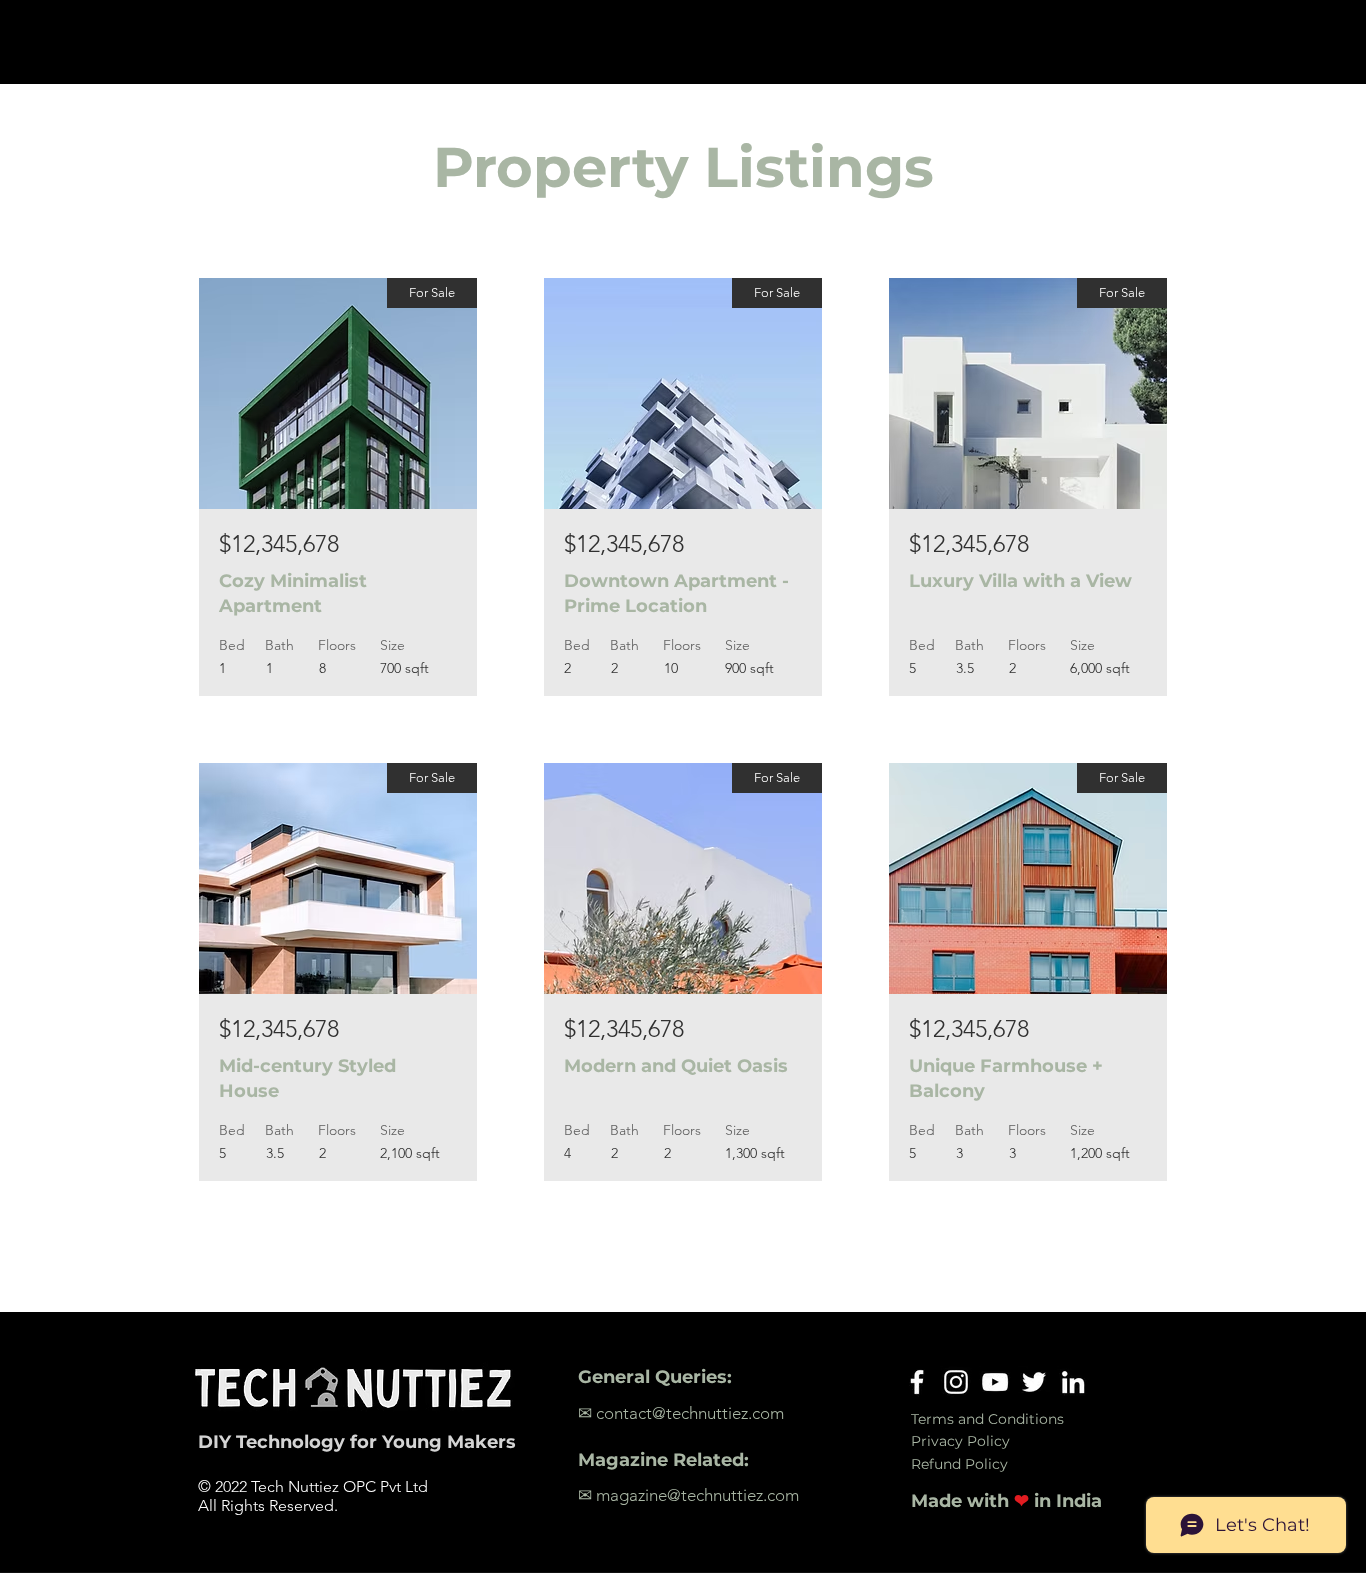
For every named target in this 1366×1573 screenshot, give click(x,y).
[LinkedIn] (1073, 1382)
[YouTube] (995, 1382)
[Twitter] (1034, 1382)
